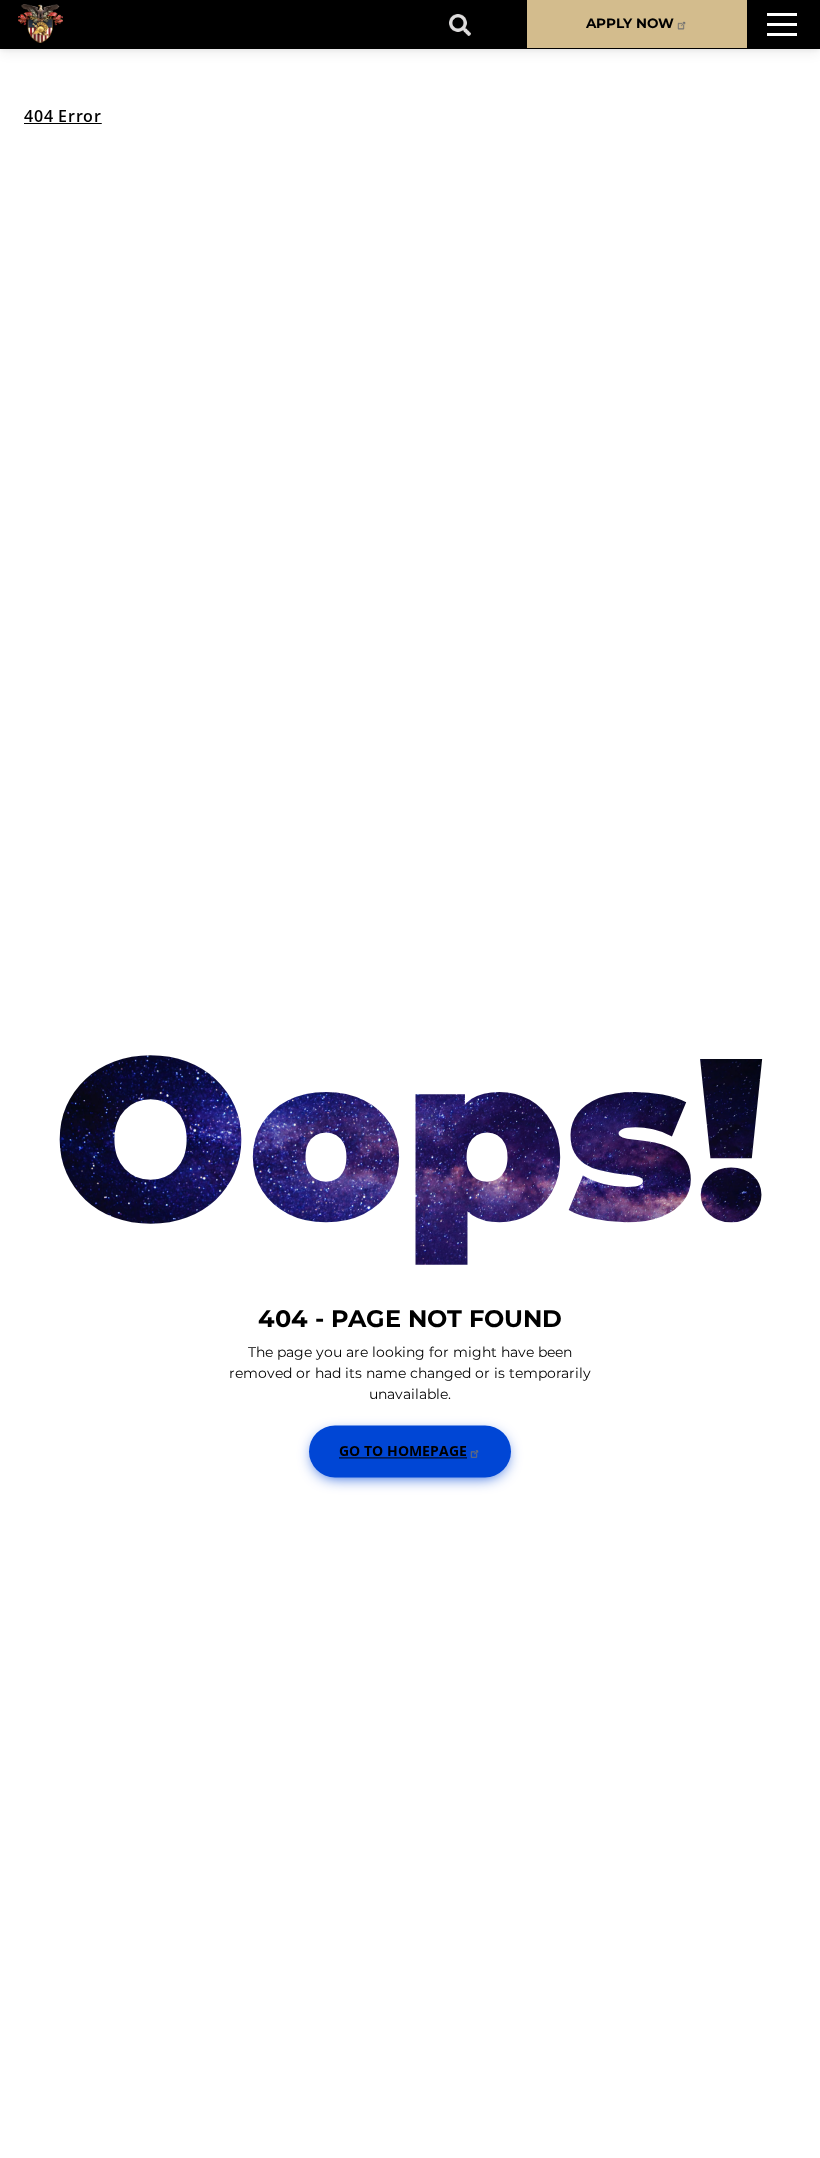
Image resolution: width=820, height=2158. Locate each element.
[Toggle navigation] (782, 24)
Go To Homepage (403, 1450)
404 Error (63, 116)
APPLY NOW (630, 23)
